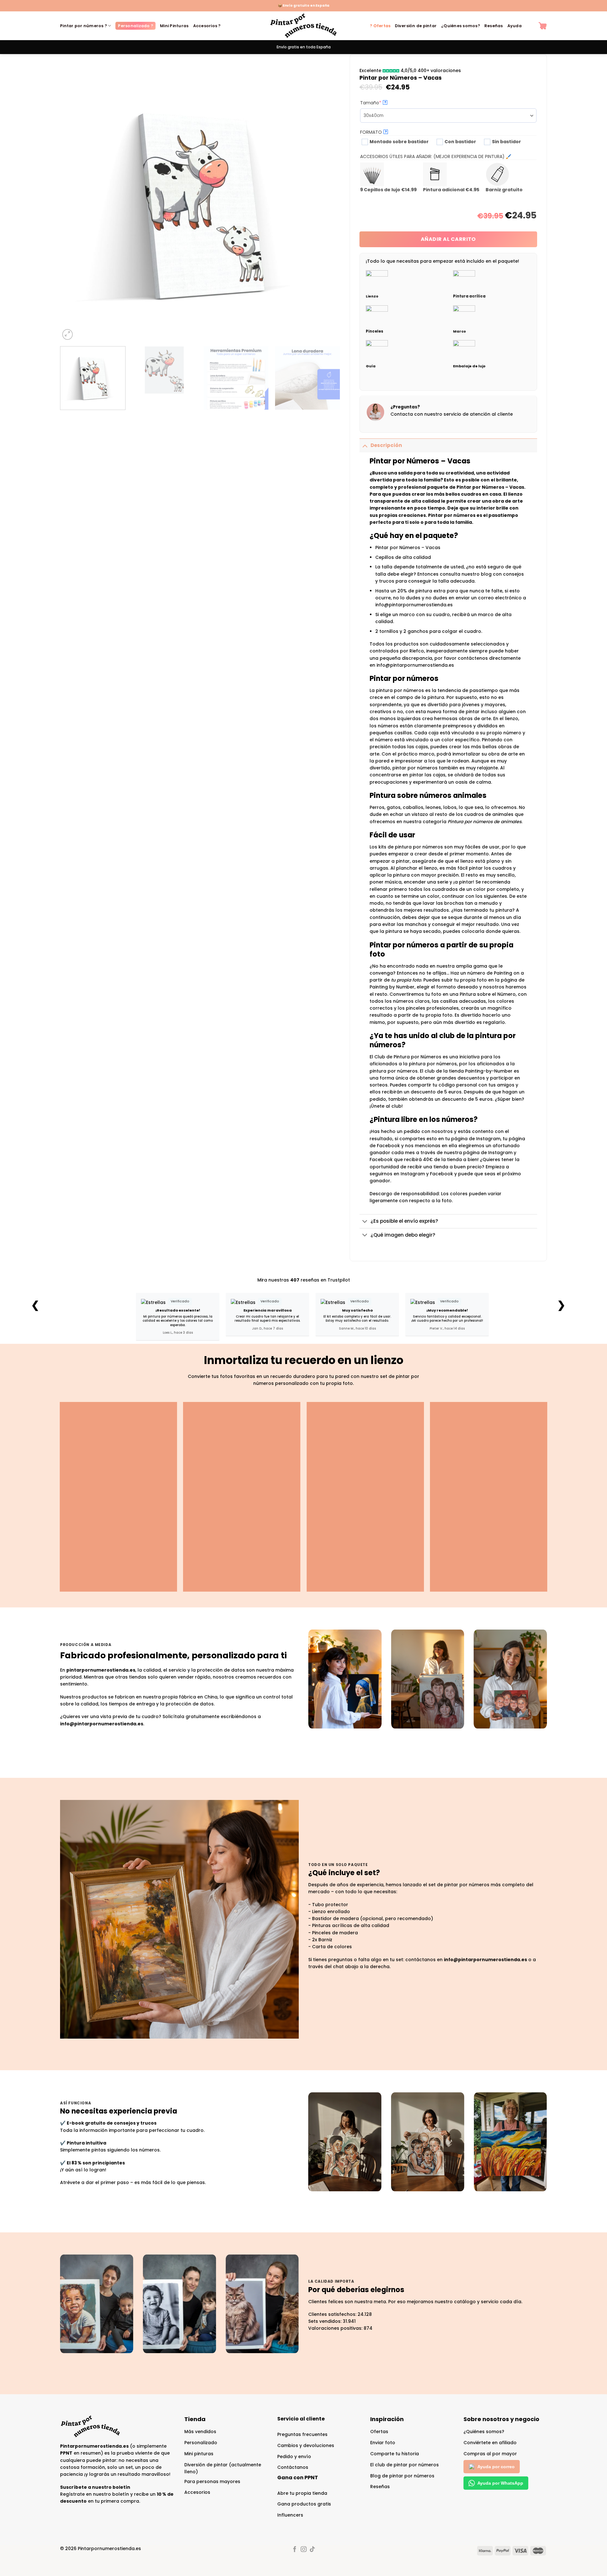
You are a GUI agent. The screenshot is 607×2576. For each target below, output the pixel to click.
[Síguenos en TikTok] (312, 2550)
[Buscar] (530, 26)
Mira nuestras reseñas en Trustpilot (304, 1280)
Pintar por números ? (83, 26)
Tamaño (382, 103)
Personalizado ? (135, 26)
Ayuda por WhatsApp (500, 2483)
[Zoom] (68, 334)
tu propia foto (406, 980)
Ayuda (515, 26)
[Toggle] (365, 445)
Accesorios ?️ (207, 26)
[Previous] (74, 201)
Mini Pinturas (174, 26)
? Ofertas (380, 26)
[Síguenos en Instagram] (303, 2550)
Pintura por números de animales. (485, 822)
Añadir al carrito (448, 239)
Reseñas (494, 26)
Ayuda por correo (496, 2467)
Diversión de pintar (416, 26)
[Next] (327, 201)
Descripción (386, 445)
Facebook (441, 1174)
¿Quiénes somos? (460, 26)
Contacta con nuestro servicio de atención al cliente (452, 414)
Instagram (413, 1174)
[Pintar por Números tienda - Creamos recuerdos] (303, 26)
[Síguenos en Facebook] (295, 2550)
